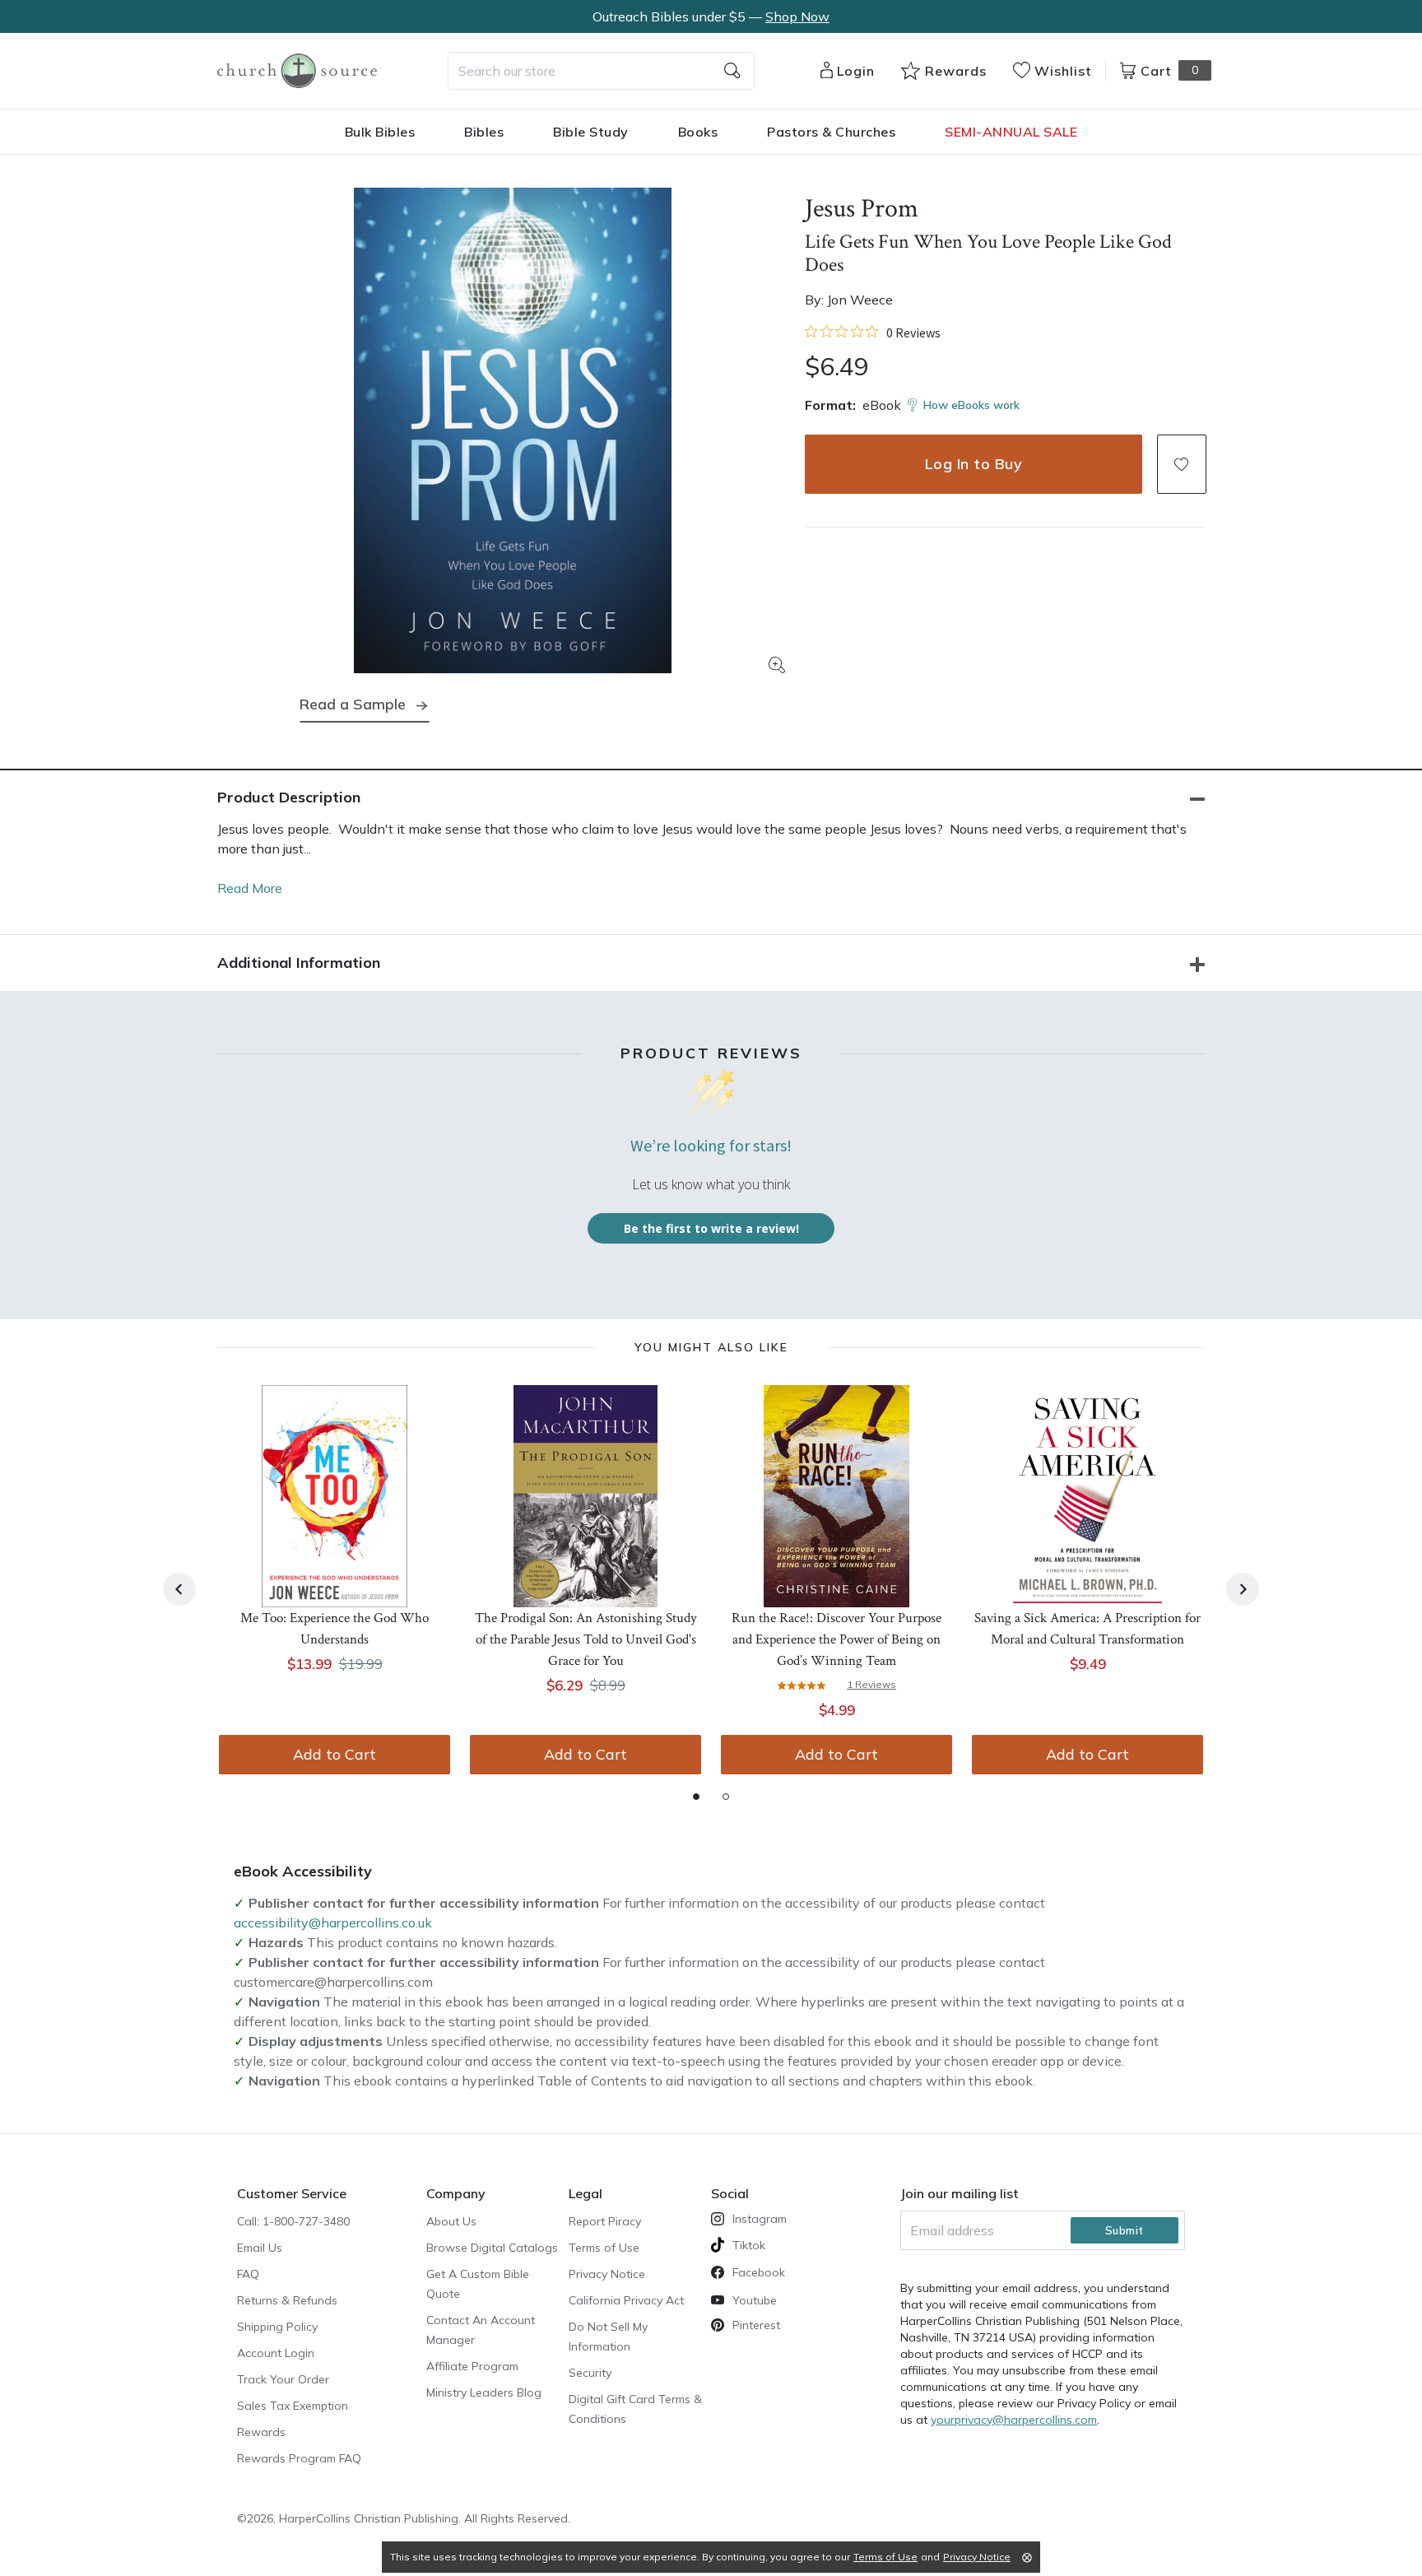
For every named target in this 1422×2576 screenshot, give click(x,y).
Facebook (759, 2272)
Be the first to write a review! (711, 1228)
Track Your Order (283, 2379)
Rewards (261, 2432)
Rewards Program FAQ (299, 2458)
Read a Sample (353, 704)
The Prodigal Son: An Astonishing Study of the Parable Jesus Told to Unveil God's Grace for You (586, 1639)
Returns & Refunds (287, 2300)
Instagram (760, 2219)
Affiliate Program (472, 2366)
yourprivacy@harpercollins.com (1014, 2420)
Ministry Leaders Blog (484, 2392)
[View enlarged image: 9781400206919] (513, 430)
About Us (451, 2221)
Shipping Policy (277, 2327)
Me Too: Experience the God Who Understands (335, 1629)
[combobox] (601, 71)
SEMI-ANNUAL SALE (1011, 132)
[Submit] (732, 71)
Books (698, 132)
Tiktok (749, 2245)
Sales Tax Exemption (293, 2406)
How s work (971, 405)
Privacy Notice (607, 2274)
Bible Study (591, 132)
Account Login (276, 2353)
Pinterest (756, 2325)
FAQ (248, 2274)
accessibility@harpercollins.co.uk (333, 1923)
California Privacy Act (626, 2300)
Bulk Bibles (380, 132)
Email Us (260, 2248)
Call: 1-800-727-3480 (293, 2221)
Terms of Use (604, 2248)
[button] (1182, 464)
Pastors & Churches (831, 132)
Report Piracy (605, 2221)
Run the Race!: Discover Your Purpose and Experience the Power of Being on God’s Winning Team (836, 1639)
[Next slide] (1243, 1589)
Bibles (484, 132)
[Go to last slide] (179, 1589)
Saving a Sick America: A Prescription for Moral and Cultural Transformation (1087, 1629)
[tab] (696, 1797)
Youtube (755, 2300)
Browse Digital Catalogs (492, 2248)
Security (590, 2373)
